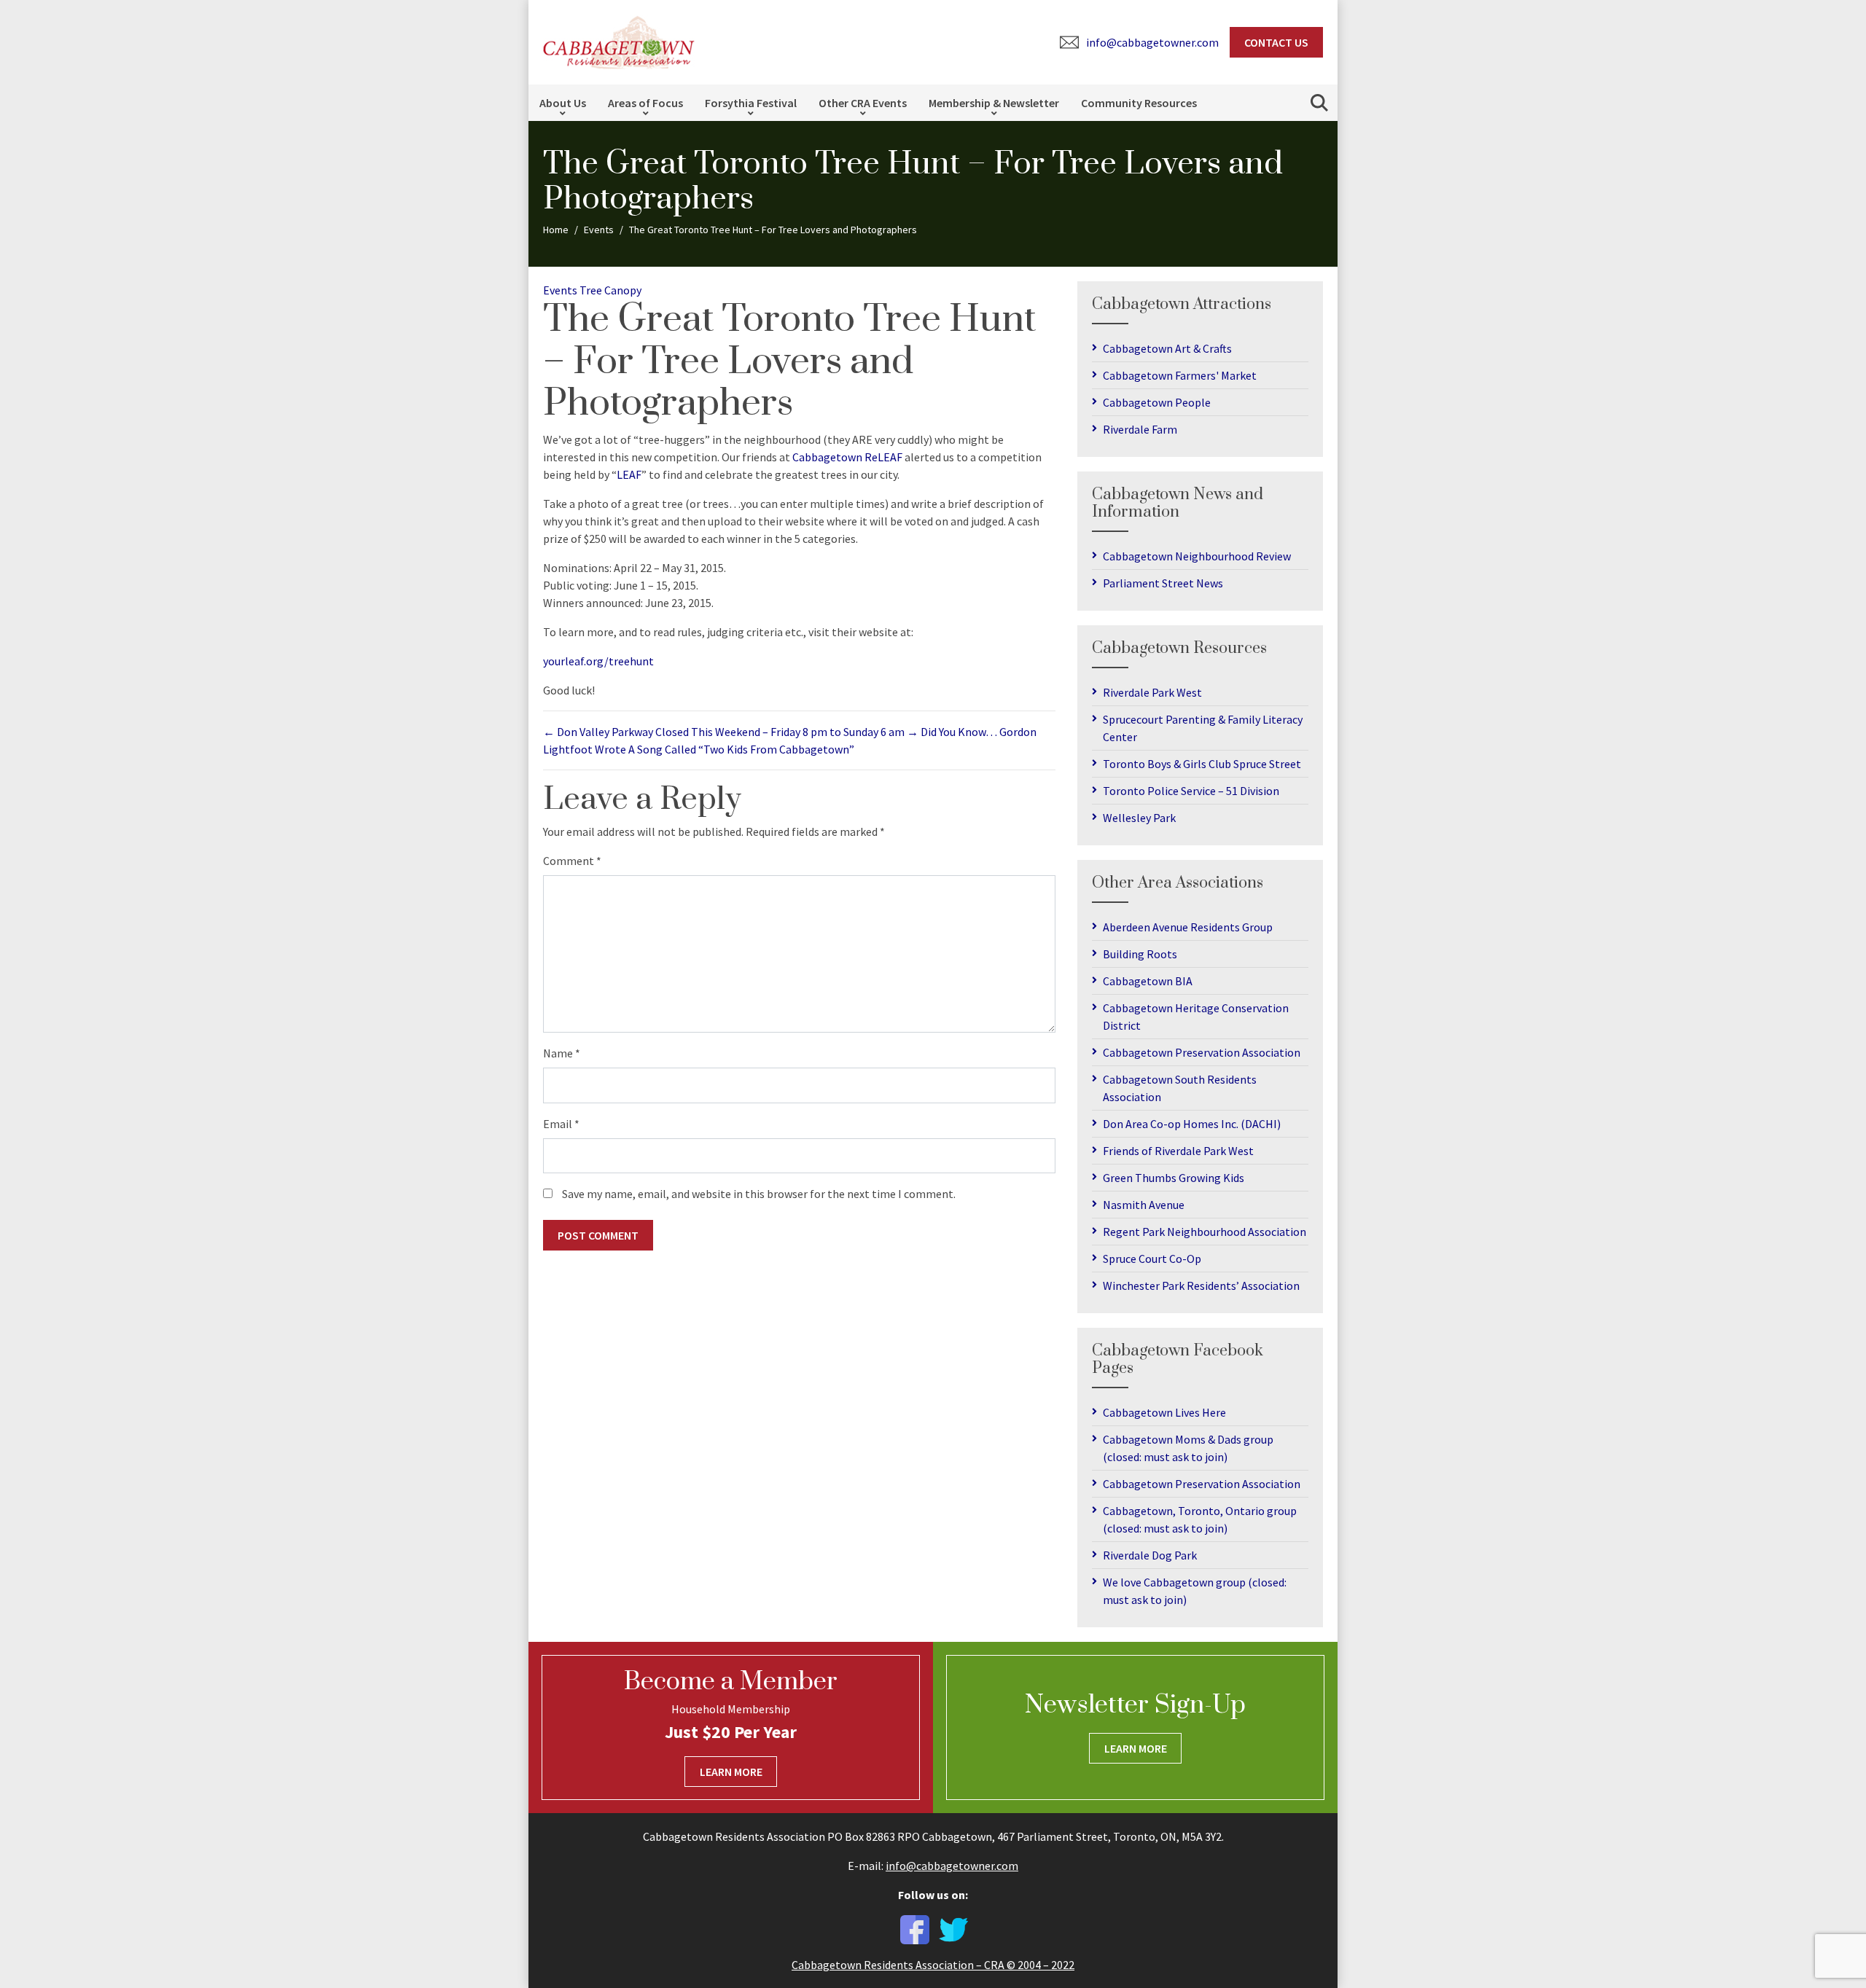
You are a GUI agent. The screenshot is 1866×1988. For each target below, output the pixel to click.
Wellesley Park (1139, 818)
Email (561, 1124)
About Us (563, 103)
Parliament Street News (1163, 583)
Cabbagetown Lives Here (1164, 1412)
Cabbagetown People (1157, 402)
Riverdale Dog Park (1150, 1555)
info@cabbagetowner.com (952, 1866)
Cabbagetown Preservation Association (1202, 1052)
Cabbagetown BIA (1148, 981)
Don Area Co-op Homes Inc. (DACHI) (1192, 1124)
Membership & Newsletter (994, 103)
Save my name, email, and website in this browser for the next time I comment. (759, 1194)
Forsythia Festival (751, 103)
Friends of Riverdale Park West (1178, 1151)
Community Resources (1139, 103)
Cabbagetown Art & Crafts (1167, 348)
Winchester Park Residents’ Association (1201, 1285)
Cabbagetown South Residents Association (1180, 1088)
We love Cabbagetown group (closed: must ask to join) (1195, 1591)
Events (560, 290)
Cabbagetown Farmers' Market (1180, 375)
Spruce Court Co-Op (1152, 1259)
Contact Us (1276, 42)
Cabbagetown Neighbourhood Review (1197, 556)
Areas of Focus (645, 103)
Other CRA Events (863, 103)
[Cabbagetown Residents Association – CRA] (619, 41)
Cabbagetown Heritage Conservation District (1196, 1017)
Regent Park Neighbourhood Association (1205, 1232)
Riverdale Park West (1152, 692)
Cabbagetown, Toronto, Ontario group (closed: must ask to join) (1200, 1519)
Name (562, 1053)
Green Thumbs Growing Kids (1174, 1178)
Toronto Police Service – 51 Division (1191, 791)
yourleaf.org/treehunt (598, 661)
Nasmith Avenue (1144, 1205)
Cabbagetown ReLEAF (847, 457)
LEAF (629, 474)
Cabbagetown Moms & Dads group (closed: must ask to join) (1188, 1448)
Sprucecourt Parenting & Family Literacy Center (1203, 728)
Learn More (731, 1772)
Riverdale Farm (1140, 429)
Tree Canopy (610, 290)
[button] (1319, 103)
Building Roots (1140, 954)
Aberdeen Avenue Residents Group (1188, 927)
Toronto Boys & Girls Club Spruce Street (1202, 764)
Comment (572, 861)
